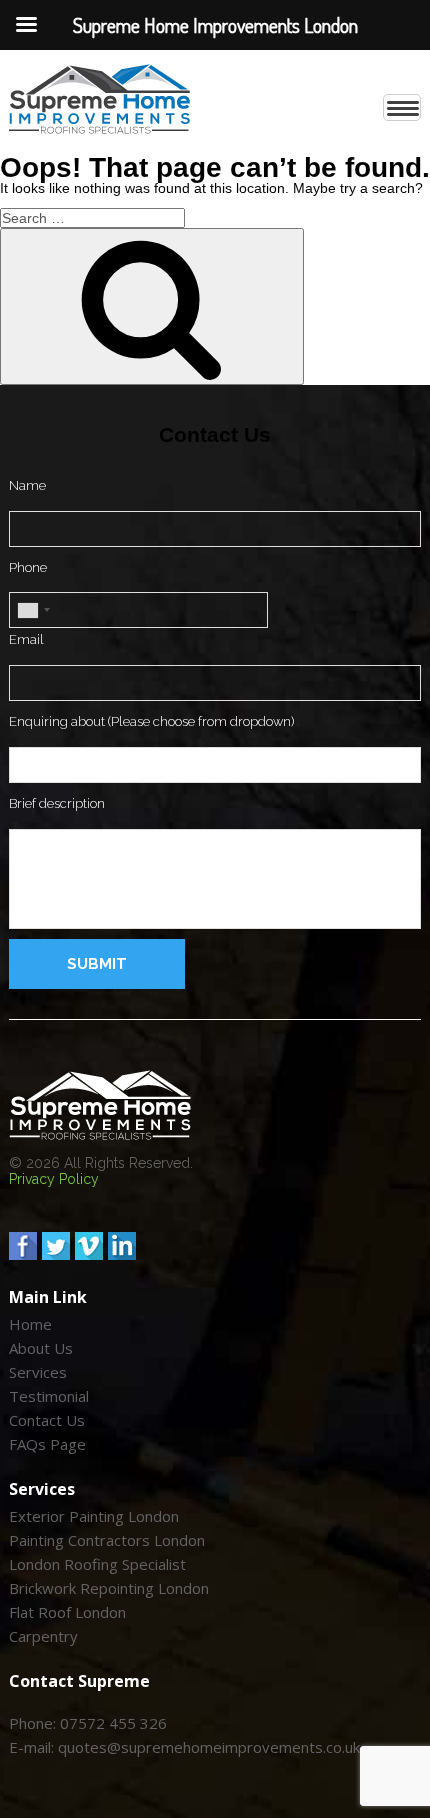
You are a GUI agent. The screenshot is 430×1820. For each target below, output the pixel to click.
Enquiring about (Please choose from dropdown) (151, 721)
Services (38, 1373)
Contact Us (47, 1421)
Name (27, 485)
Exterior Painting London (94, 1517)
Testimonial (49, 1397)
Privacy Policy (54, 1179)
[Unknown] (33, 610)
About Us (41, 1349)
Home (30, 1325)
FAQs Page (47, 1445)
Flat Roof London (67, 1613)
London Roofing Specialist (97, 1565)
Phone (28, 567)
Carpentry (43, 1637)
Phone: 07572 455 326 (88, 1724)
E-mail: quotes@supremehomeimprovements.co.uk (184, 1748)
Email (26, 639)
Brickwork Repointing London (109, 1589)
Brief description (57, 803)
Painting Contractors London (107, 1541)
